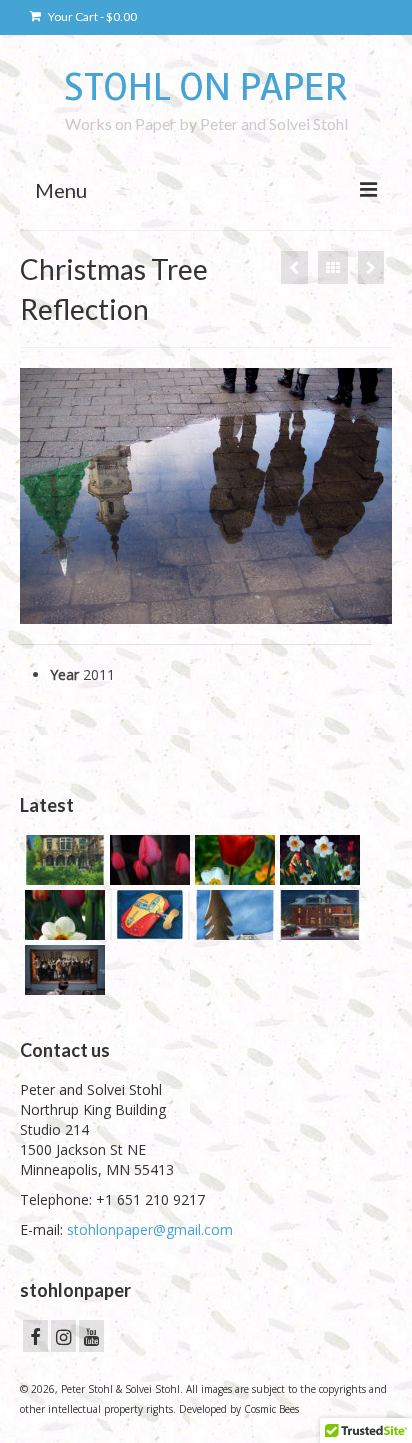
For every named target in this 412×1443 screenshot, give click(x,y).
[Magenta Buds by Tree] (147, 860)
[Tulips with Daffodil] (232, 860)
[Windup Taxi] (147, 915)
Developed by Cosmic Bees (239, 1409)
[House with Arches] (62, 860)
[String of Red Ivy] (294, 267)
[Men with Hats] (371, 267)
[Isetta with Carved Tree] (232, 915)
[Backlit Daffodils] (317, 860)
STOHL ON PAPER (206, 87)
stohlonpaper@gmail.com (150, 1229)
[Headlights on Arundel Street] (317, 915)
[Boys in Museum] (62, 970)
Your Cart (91, 16)
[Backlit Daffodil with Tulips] (62, 915)
